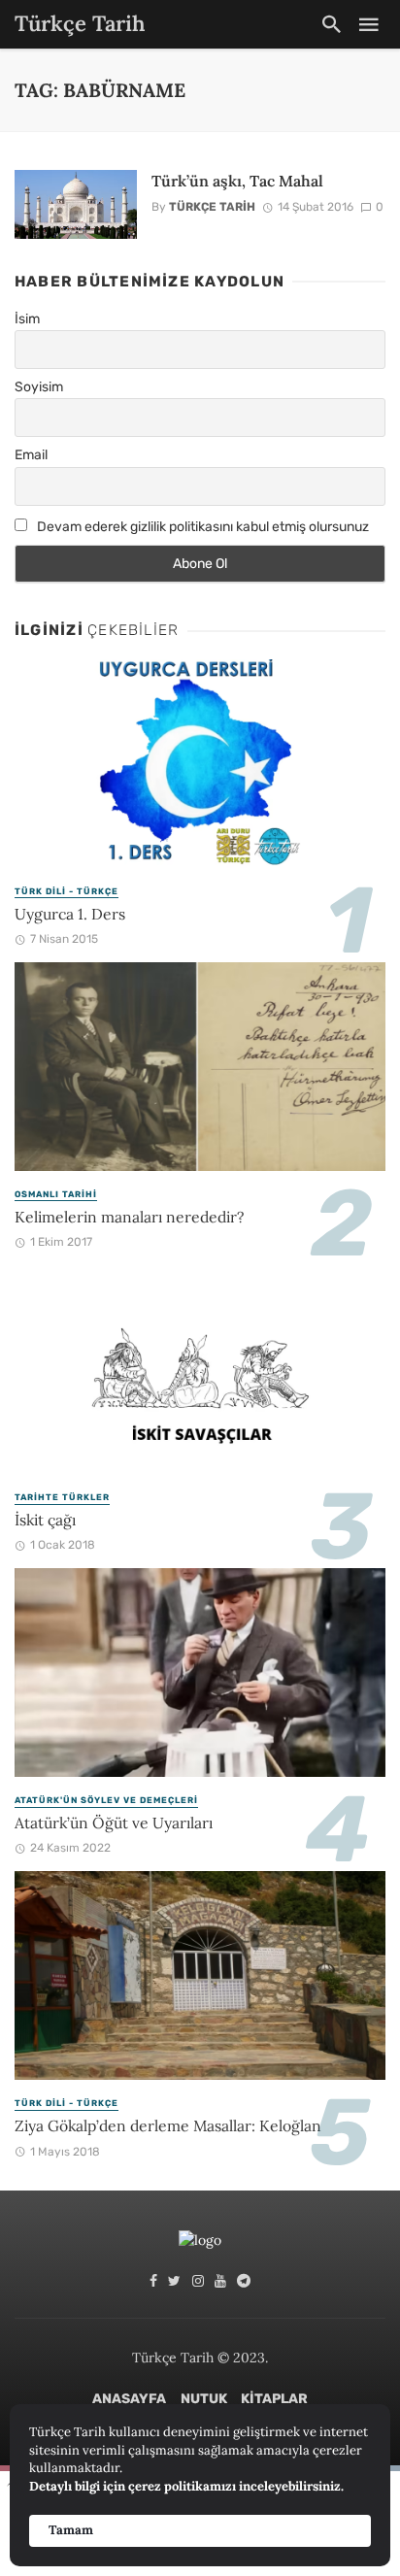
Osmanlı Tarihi (56, 1194)
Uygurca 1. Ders (70, 914)
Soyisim (39, 387)
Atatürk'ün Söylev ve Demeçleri (106, 1800)
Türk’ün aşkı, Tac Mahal (237, 181)
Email (31, 455)
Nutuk (204, 2399)
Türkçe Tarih (212, 207)
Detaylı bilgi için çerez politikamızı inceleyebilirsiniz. (186, 2486)
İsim (27, 319)
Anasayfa (129, 2399)
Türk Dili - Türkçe (67, 891)
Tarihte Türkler (62, 1497)
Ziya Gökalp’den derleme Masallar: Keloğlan (168, 2125)
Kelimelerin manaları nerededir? (129, 1217)
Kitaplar (274, 2399)
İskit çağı (45, 1520)
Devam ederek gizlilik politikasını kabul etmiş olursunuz (201, 527)
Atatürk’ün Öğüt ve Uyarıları (114, 1823)
